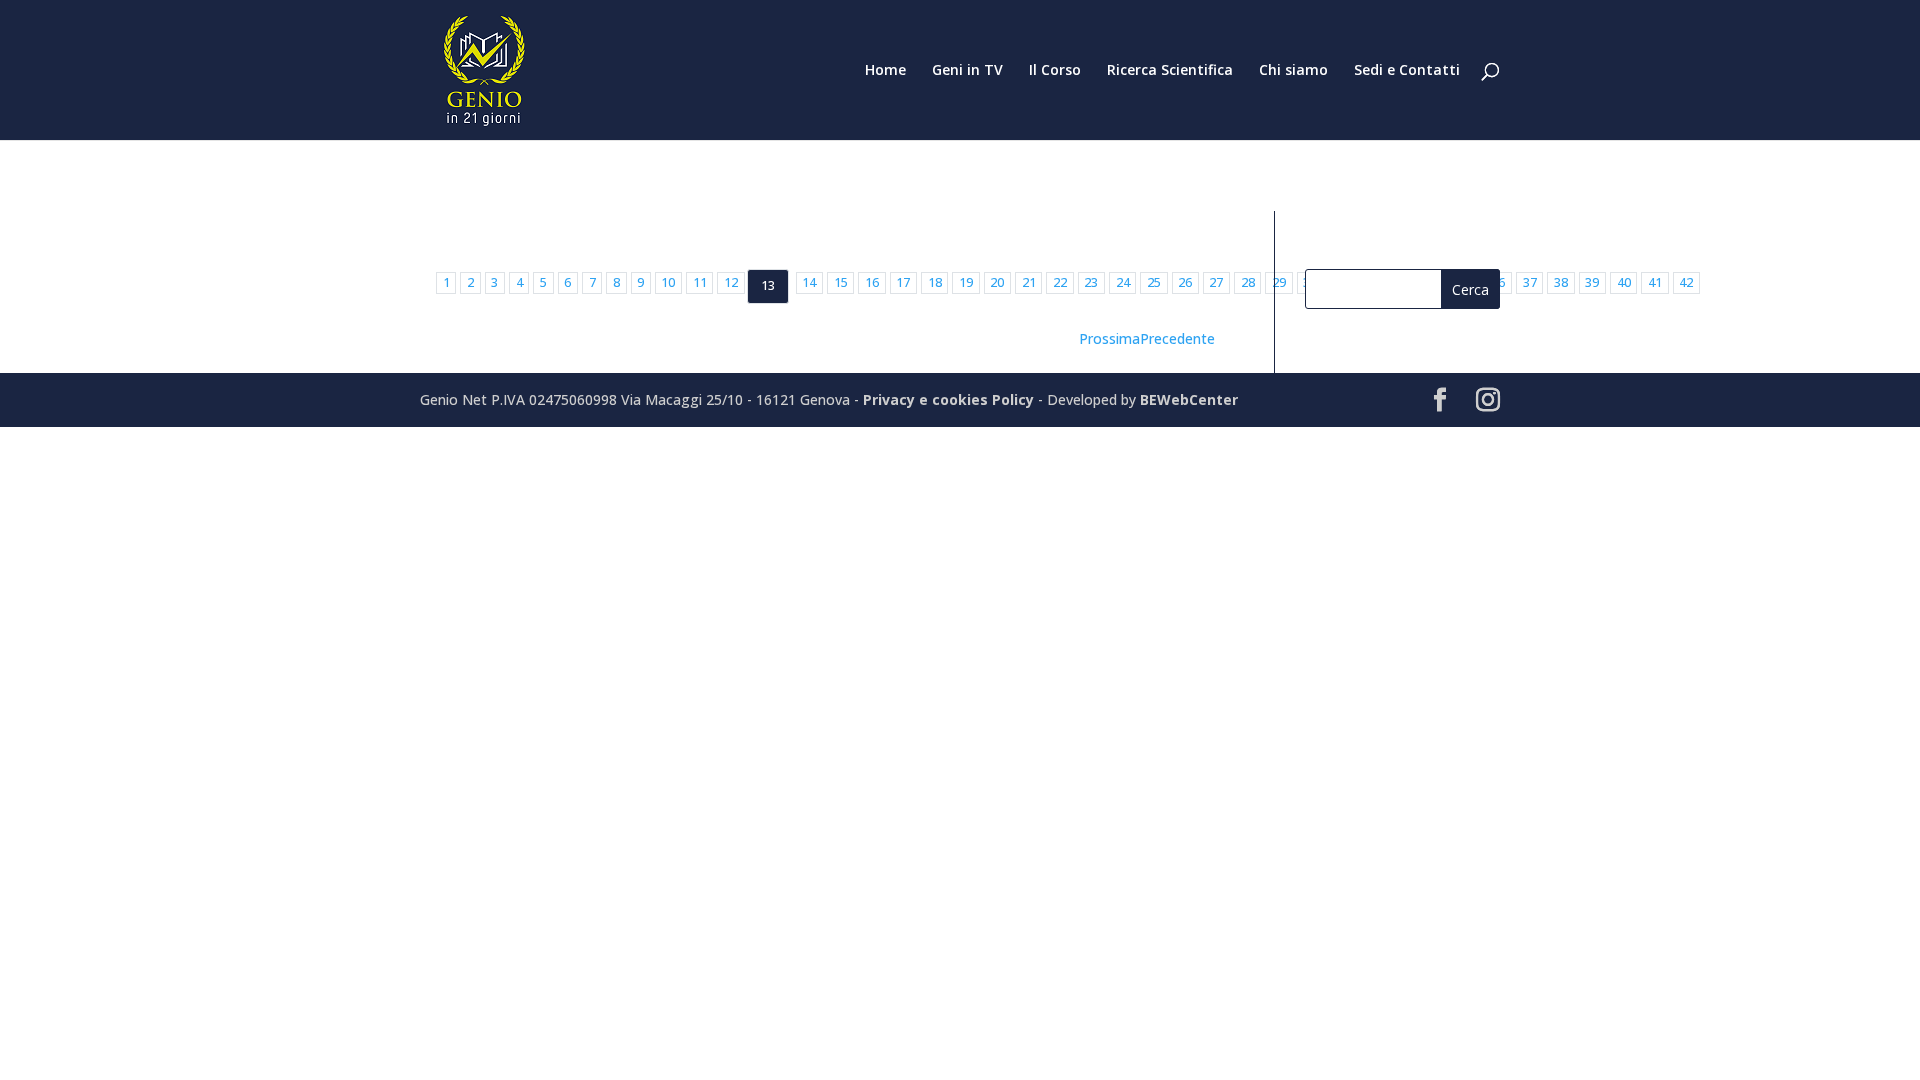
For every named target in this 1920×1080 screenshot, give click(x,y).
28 (1248, 282)
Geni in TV (967, 71)
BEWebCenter (1189, 399)
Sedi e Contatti (1407, 71)
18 (935, 282)
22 (1060, 282)
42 (1686, 282)
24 (1123, 282)
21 (1029, 282)
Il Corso (1055, 71)
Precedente (1177, 338)
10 (668, 282)
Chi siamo (1293, 71)
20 (997, 282)
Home (885, 71)
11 (700, 282)
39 (1592, 282)
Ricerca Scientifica (1170, 71)
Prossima (1109, 338)
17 (903, 282)
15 (841, 282)
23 (1091, 282)
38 (1561, 282)
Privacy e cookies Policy (950, 399)
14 (809, 282)
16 (872, 282)
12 (731, 282)
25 (1154, 282)
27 (1216, 282)
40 (1624, 282)
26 (1185, 282)
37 (1530, 282)
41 (1655, 282)
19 (966, 282)
